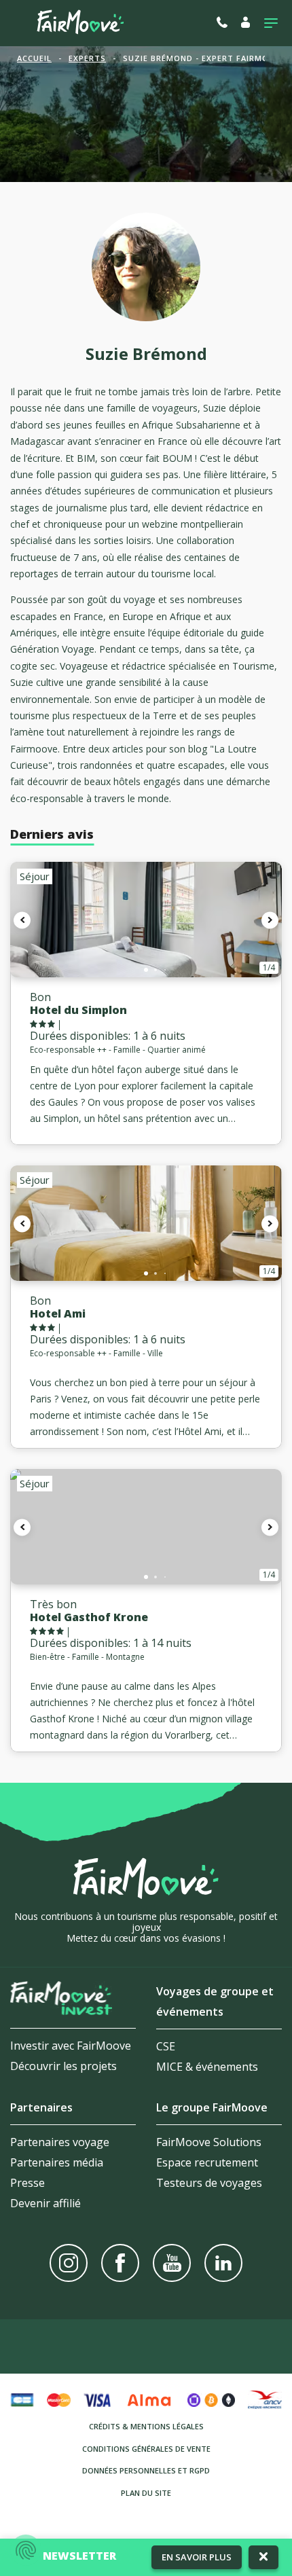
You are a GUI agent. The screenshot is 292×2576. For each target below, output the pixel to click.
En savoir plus (197, 2557)
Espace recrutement (207, 2162)
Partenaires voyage (60, 2142)
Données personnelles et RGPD (146, 2470)
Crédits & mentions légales (146, 2426)
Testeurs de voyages (209, 2183)
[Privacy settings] (26, 2550)
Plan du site (146, 2493)
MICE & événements (207, 2067)
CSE (166, 2046)
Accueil (34, 58)
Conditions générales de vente (146, 2449)
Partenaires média (57, 2162)
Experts (87, 58)
